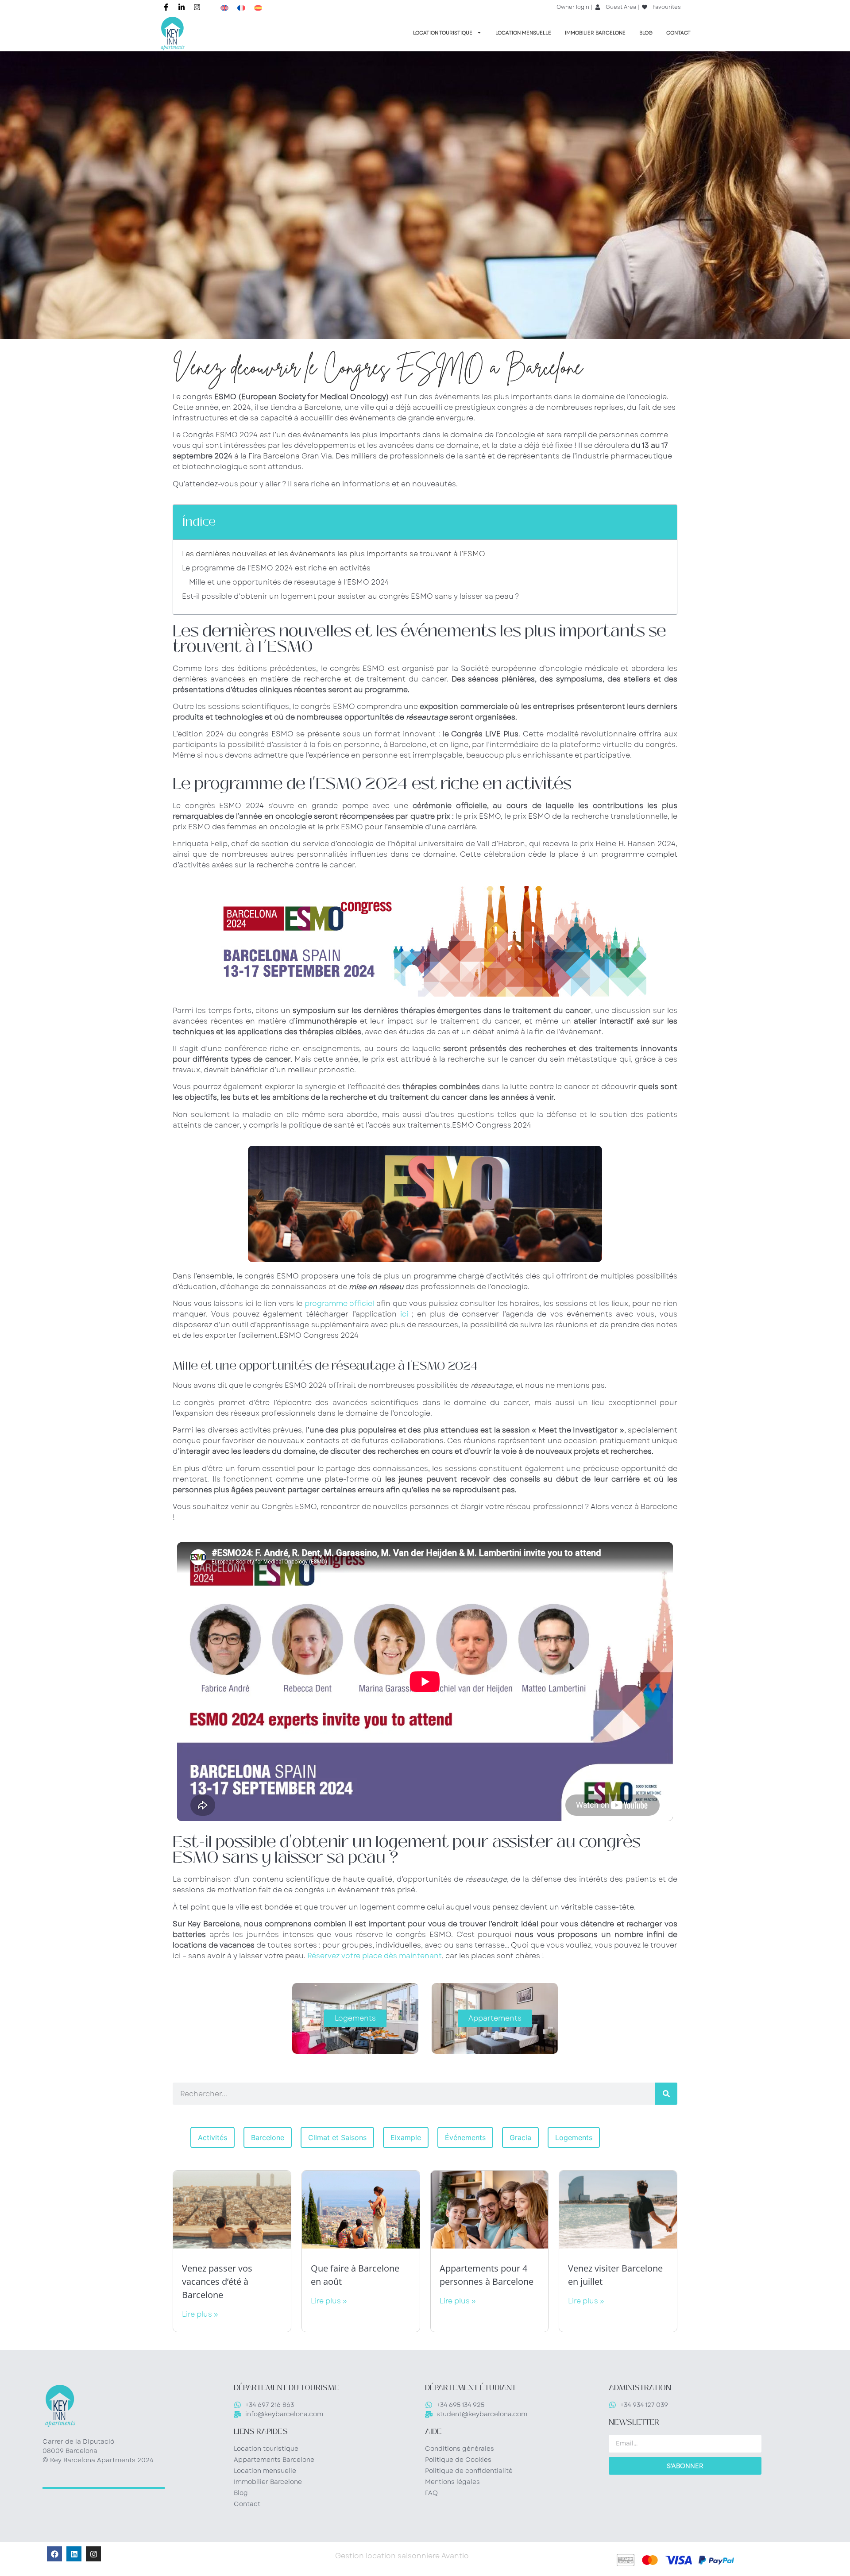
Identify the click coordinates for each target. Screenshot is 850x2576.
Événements (465, 2137)
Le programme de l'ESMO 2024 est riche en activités (276, 568)
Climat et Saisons (337, 2137)
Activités (212, 2137)
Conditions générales (460, 2449)
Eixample (406, 2137)
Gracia (520, 2137)
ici (404, 1314)
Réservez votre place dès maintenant (375, 1956)
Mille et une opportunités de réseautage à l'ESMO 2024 (289, 582)
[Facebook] (54, 2554)
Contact (678, 33)
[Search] (666, 2094)
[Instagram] (93, 2554)
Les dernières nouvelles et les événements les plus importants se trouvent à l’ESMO (334, 554)
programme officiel (340, 1303)
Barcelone (268, 2137)
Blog (646, 33)
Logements (574, 2137)
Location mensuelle (523, 33)
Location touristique (443, 33)
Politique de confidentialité (469, 2471)
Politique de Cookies (458, 2460)
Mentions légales (452, 2482)
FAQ (431, 2493)
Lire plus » (200, 2314)
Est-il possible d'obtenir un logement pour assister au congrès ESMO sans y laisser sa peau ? (351, 596)
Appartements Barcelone (274, 2460)
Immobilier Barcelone (595, 33)
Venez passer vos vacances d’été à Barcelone (217, 2281)
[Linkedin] (74, 2554)
